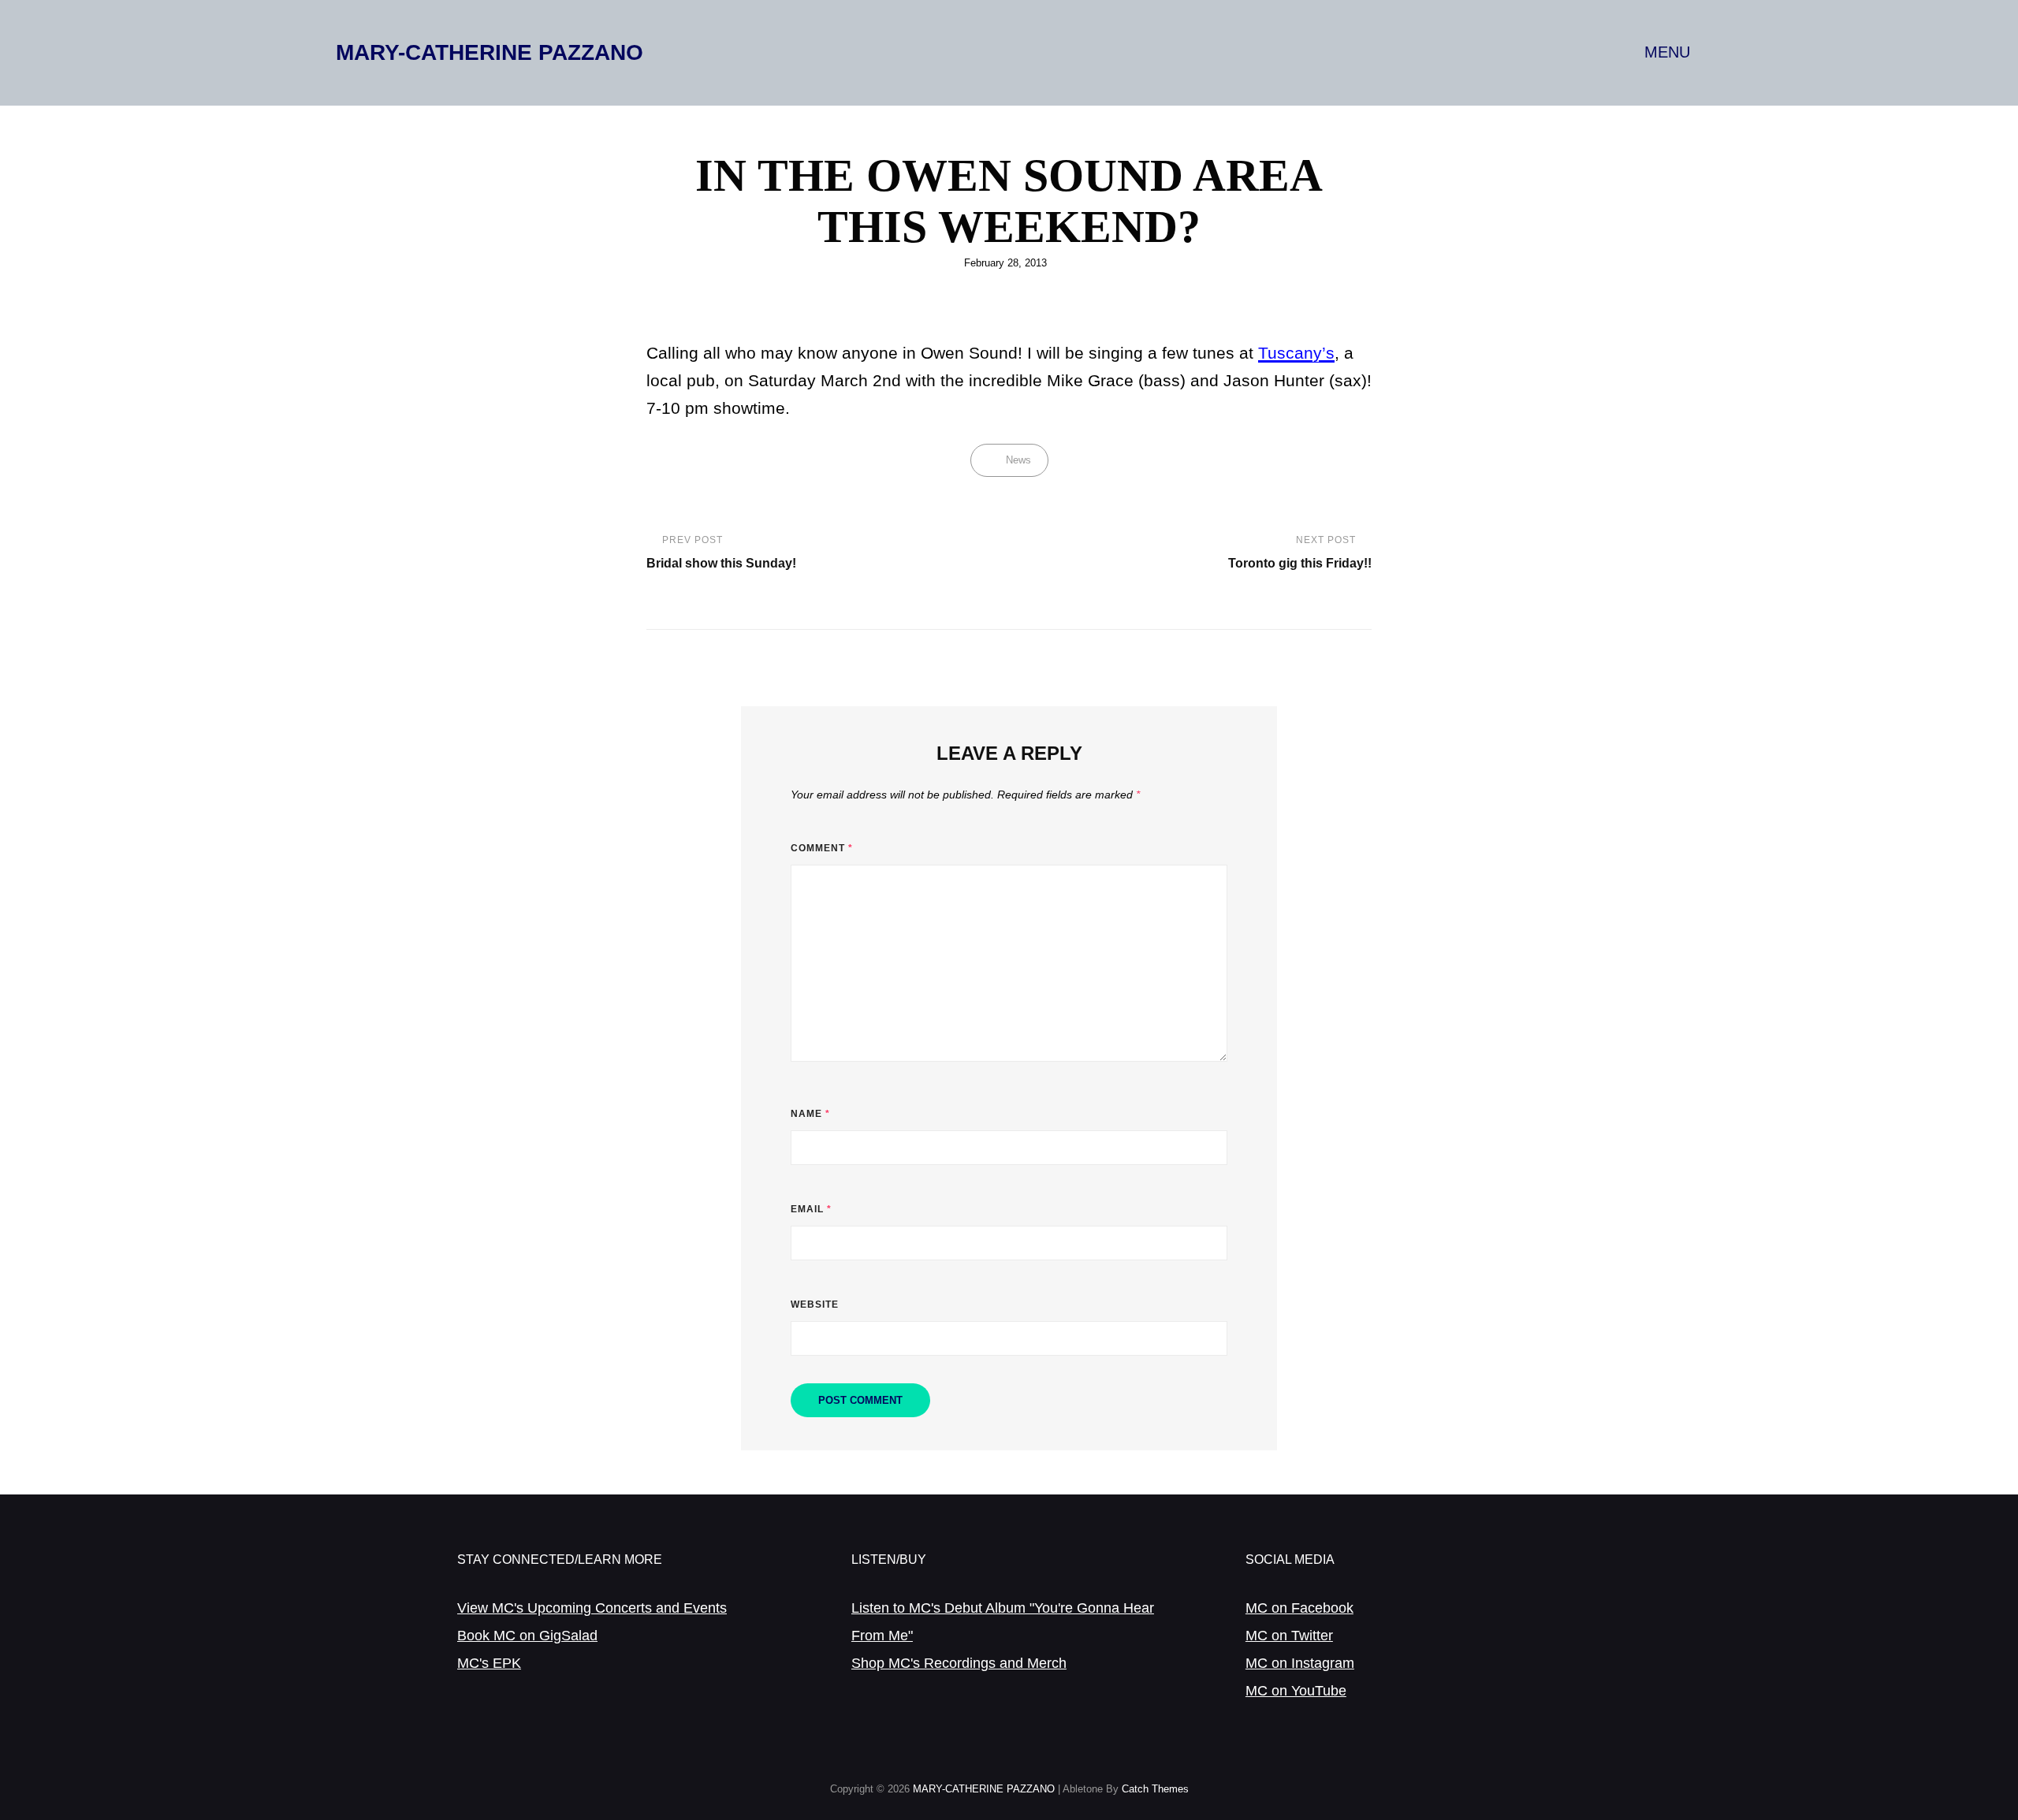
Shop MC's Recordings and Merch (959, 1663)
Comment (822, 848)
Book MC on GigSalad (527, 1636)
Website (815, 1305)
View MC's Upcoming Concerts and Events (592, 1608)
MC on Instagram (1300, 1663)
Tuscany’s (1296, 353)
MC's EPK (489, 1663)
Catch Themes (1155, 1789)
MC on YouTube (1296, 1691)
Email (811, 1209)
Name (810, 1114)
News (1018, 460)
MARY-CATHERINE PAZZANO (490, 52)
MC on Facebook (1299, 1608)
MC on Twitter (1289, 1636)
